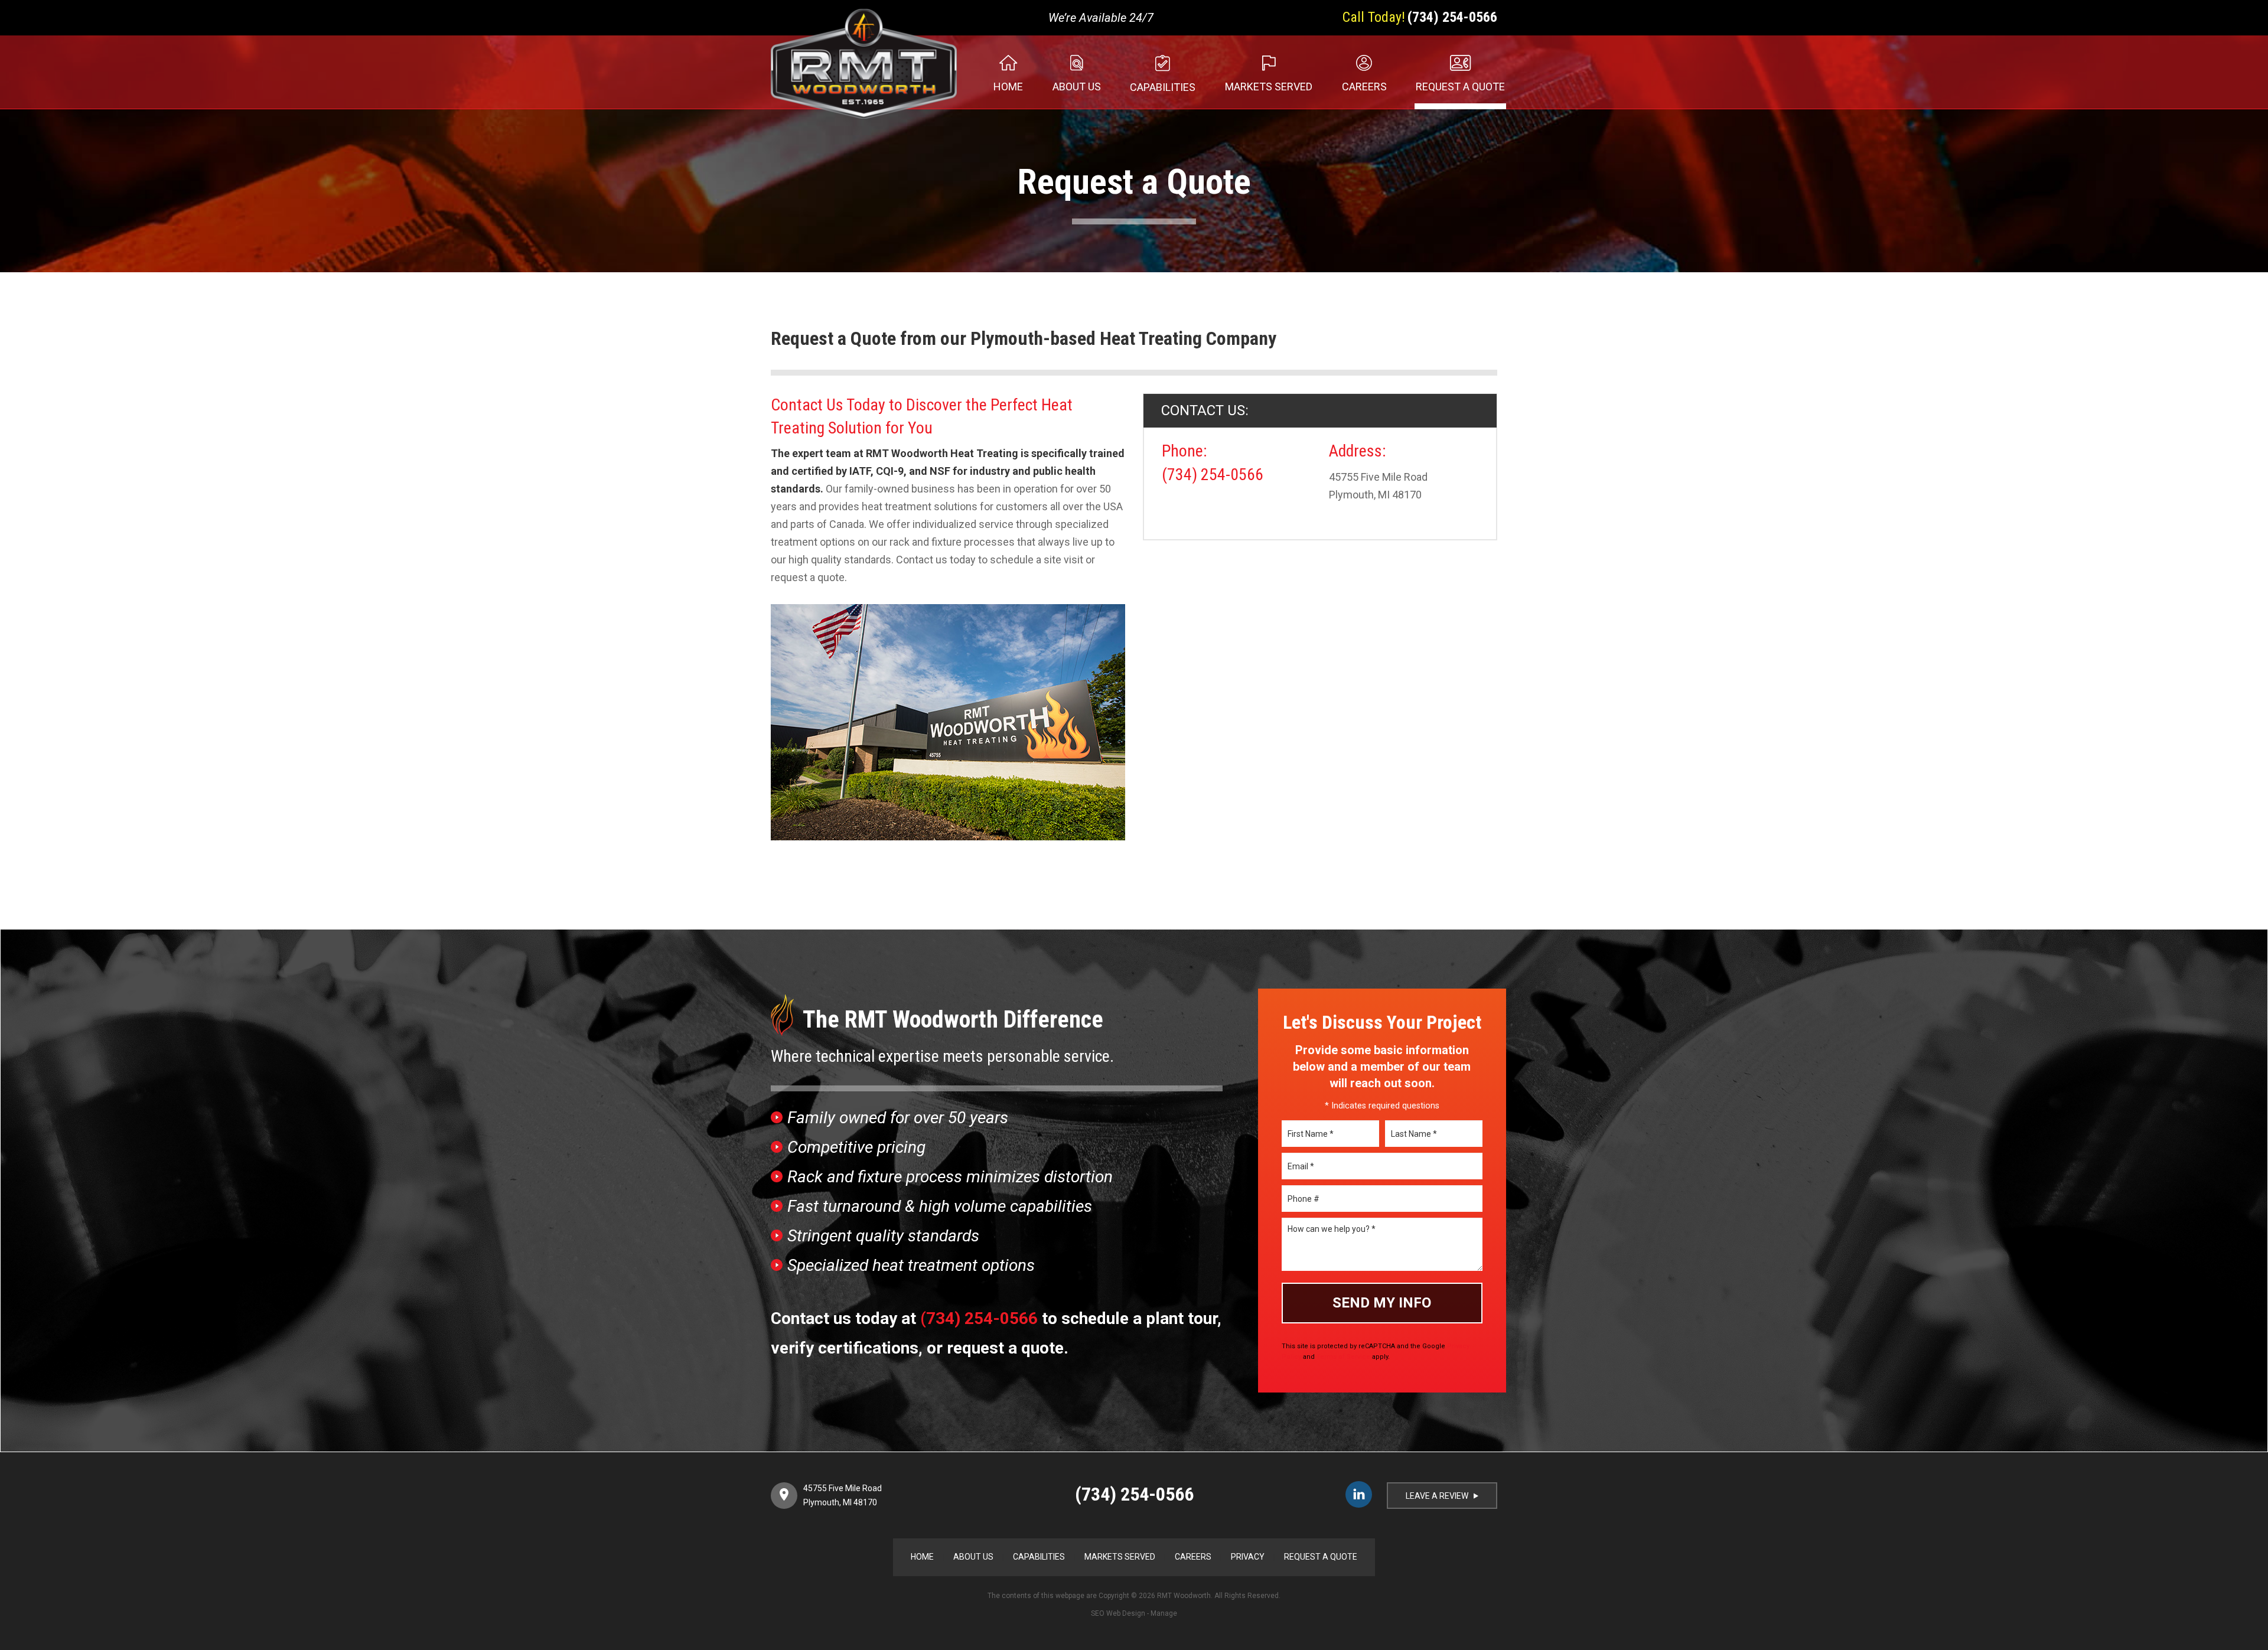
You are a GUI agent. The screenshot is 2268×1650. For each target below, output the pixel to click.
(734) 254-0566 (1452, 17)
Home (1008, 87)
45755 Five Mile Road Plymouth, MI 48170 (843, 1495)
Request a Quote (1460, 87)
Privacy (1248, 1557)
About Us (1077, 87)
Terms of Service (1343, 1357)
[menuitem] (995, 72)
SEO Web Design (1118, 1613)
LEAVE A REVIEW (1442, 1496)
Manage (1164, 1613)
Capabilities (1163, 87)
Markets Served (1269, 87)
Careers (1364, 87)
